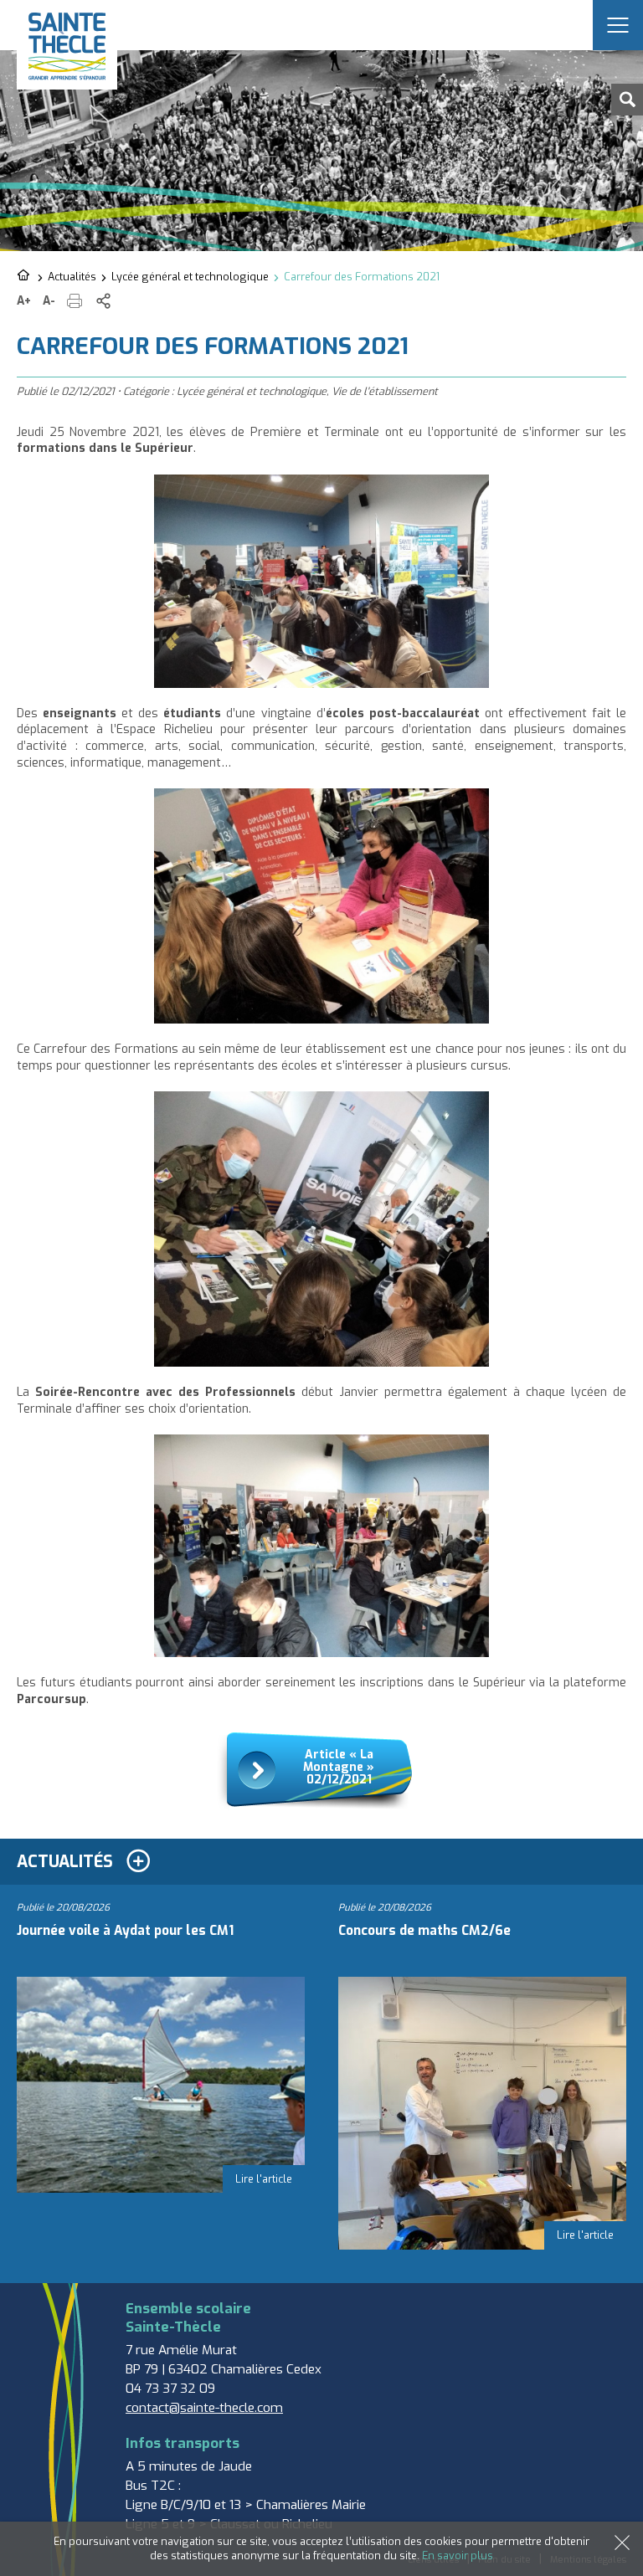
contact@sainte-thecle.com (204, 2408)
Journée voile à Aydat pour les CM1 (125, 1931)
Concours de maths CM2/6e (424, 1931)
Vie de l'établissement (385, 391)
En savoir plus (458, 2555)
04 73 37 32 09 (170, 2389)
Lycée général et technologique (190, 277)
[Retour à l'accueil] (25, 276)
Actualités (72, 277)
